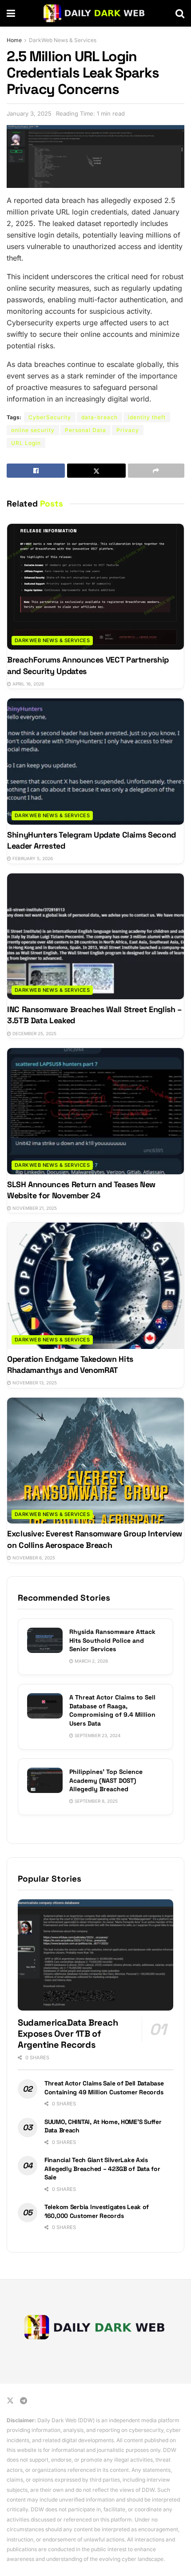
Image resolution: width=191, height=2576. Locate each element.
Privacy (128, 430)
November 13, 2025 (34, 1383)
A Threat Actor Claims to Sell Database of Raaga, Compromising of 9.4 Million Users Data (112, 1710)
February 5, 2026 (32, 858)
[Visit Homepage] (95, 13)
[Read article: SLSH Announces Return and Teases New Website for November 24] (95, 1111)
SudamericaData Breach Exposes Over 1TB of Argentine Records (68, 2034)
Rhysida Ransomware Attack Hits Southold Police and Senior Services (112, 1640)
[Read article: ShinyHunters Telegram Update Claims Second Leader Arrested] (95, 762)
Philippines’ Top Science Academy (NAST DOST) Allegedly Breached (106, 1780)
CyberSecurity (50, 417)
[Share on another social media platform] (156, 471)
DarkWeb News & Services (63, 40)
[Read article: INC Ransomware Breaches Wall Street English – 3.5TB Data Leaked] (95, 937)
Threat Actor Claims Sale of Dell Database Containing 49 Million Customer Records (104, 2088)
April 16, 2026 (28, 684)
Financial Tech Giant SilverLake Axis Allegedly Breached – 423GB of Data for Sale (102, 2169)
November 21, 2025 (34, 1208)
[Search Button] (180, 13)
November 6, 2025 (33, 1558)
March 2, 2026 (91, 1661)
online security (33, 430)
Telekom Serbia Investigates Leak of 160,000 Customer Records (97, 2211)
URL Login (26, 443)
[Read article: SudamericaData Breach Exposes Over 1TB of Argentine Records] (95, 1955)
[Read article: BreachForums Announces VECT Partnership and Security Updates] (95, 587)
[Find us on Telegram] (24, 2401)
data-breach (99, 417)
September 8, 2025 (95, 1801)
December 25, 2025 (34, 1033)
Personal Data (86, 430)
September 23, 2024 (97, 1735)
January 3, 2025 (29, 113)
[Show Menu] (11, 13)
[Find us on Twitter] (10, 2401)
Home (14, 40)
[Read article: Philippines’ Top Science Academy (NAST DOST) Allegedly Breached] (45, 1780)
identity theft (147, 417)
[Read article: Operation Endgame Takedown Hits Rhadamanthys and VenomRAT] (95, 1286)
